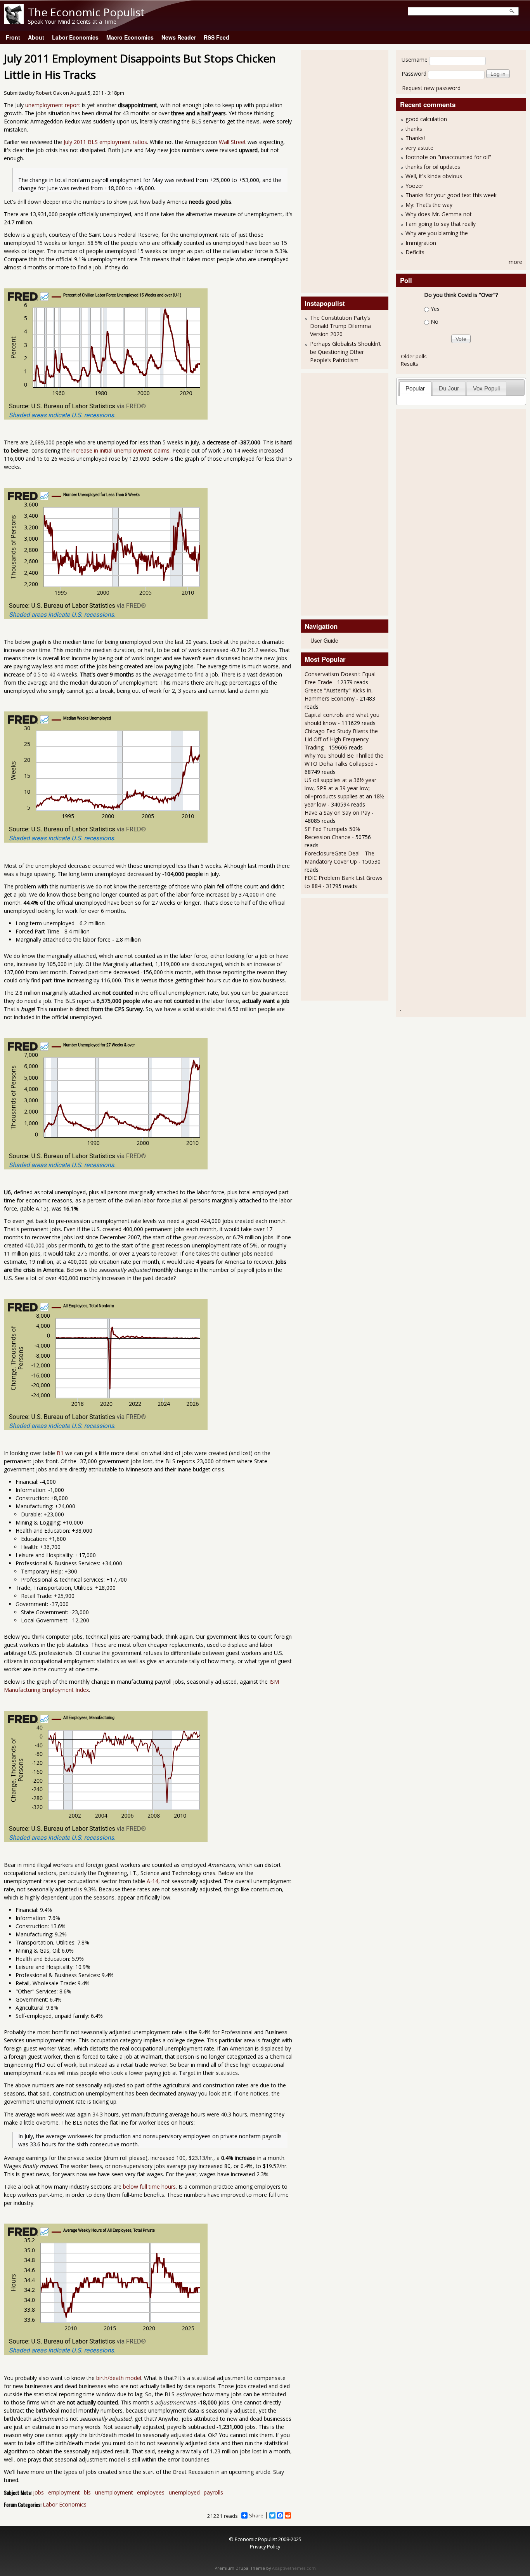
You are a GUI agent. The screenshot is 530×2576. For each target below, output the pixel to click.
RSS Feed (217, 37)
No (435, 322)
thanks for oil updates (433, 167)
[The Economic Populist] (14, 22)
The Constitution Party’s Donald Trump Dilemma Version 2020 (340, 326)
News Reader (179, 37)
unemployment (114, 2492)
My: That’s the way (429, 205)
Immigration (421, 243)
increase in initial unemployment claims (120, 450)
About (36, 37)
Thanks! (415, 138)
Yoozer (414, 186)
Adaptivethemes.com (294, 2568)
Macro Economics (130, 37)
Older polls (414, 356)
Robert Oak (49, 93)
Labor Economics (75, 37)
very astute (419, 148)
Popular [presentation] (415, 388)
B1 (60, 1453)
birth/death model (119, 2378)
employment (64, 2492)
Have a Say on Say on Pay (337, 813)
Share (256, 2515)
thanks (414, 129)
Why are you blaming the (437, 233)
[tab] (415, 388)
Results (410, 364)
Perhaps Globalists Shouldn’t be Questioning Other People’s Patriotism (346, 352)
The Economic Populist (86, 12)
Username (415, 60)
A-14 (152, 1881)
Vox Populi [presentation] (486, 388)
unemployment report (53, 105)
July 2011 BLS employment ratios (105, 142)
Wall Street (232, 142)
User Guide (324, 640)
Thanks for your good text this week (451, 195)
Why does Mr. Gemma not (439, 214)
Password (414, 74)
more (515, 262)
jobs (38, 2492)
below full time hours (149, 2187)
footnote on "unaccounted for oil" (448, 157)
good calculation (426, 119)
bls (87, 2492)
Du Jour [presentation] (449, 388)
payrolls (213, 2492)
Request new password (431, 88)
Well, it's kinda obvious (434, 176)
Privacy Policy (265, 2547)
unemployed (184, 2492)
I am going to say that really (441, 224)
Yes (435, 309)
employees (151, 2492)
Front (13, 37)
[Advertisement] (336, 170)
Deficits (415, 252)
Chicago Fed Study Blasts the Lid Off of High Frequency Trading (341, 739)
